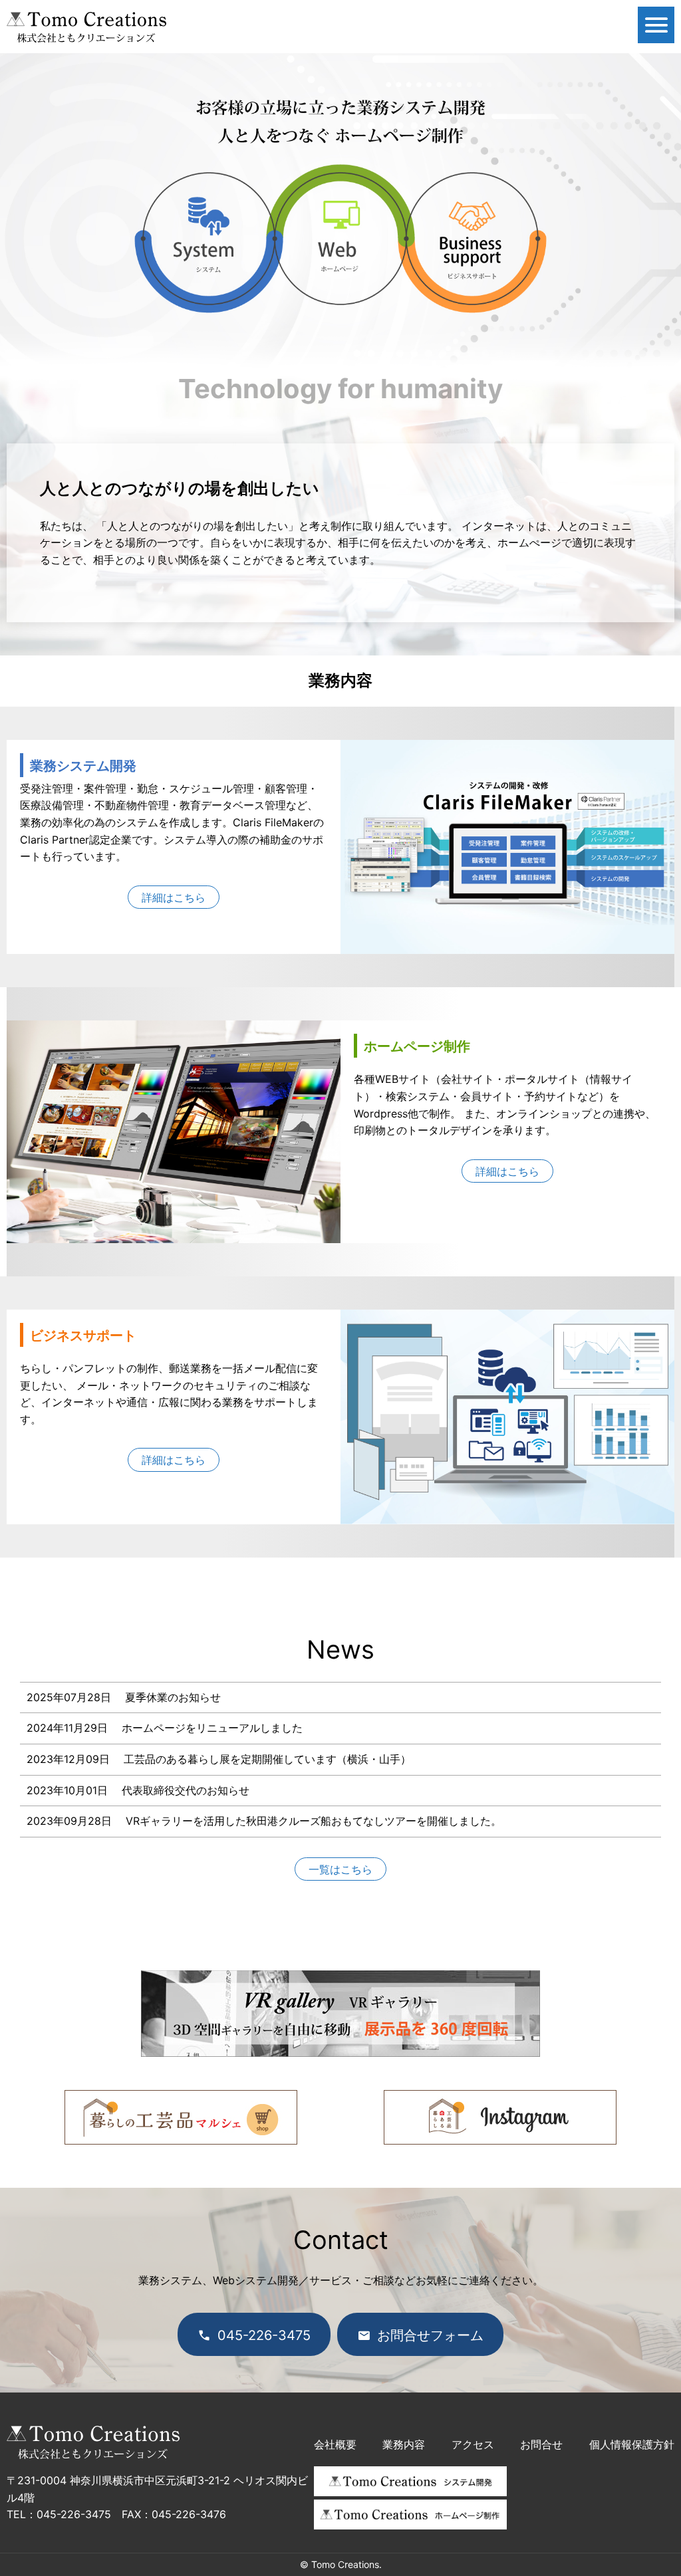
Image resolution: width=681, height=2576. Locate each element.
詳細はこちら (174, 897)
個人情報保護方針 (632, 2444)
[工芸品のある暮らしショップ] (181, 2136)
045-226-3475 (264, 2335)
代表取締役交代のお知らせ (186, 1790)
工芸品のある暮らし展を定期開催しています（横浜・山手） (267, 1759)
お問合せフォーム (430, 2335)
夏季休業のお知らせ (173, 1697)
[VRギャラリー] (340, 2048)
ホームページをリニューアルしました (212, 1728)
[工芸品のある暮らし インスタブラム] (500, 2136)
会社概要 (335, 2444)
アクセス (473, 2444)
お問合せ (541, 2444)
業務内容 (404, 2444)
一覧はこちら (340, 1869)
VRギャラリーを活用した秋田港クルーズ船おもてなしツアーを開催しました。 (314, 1821)
